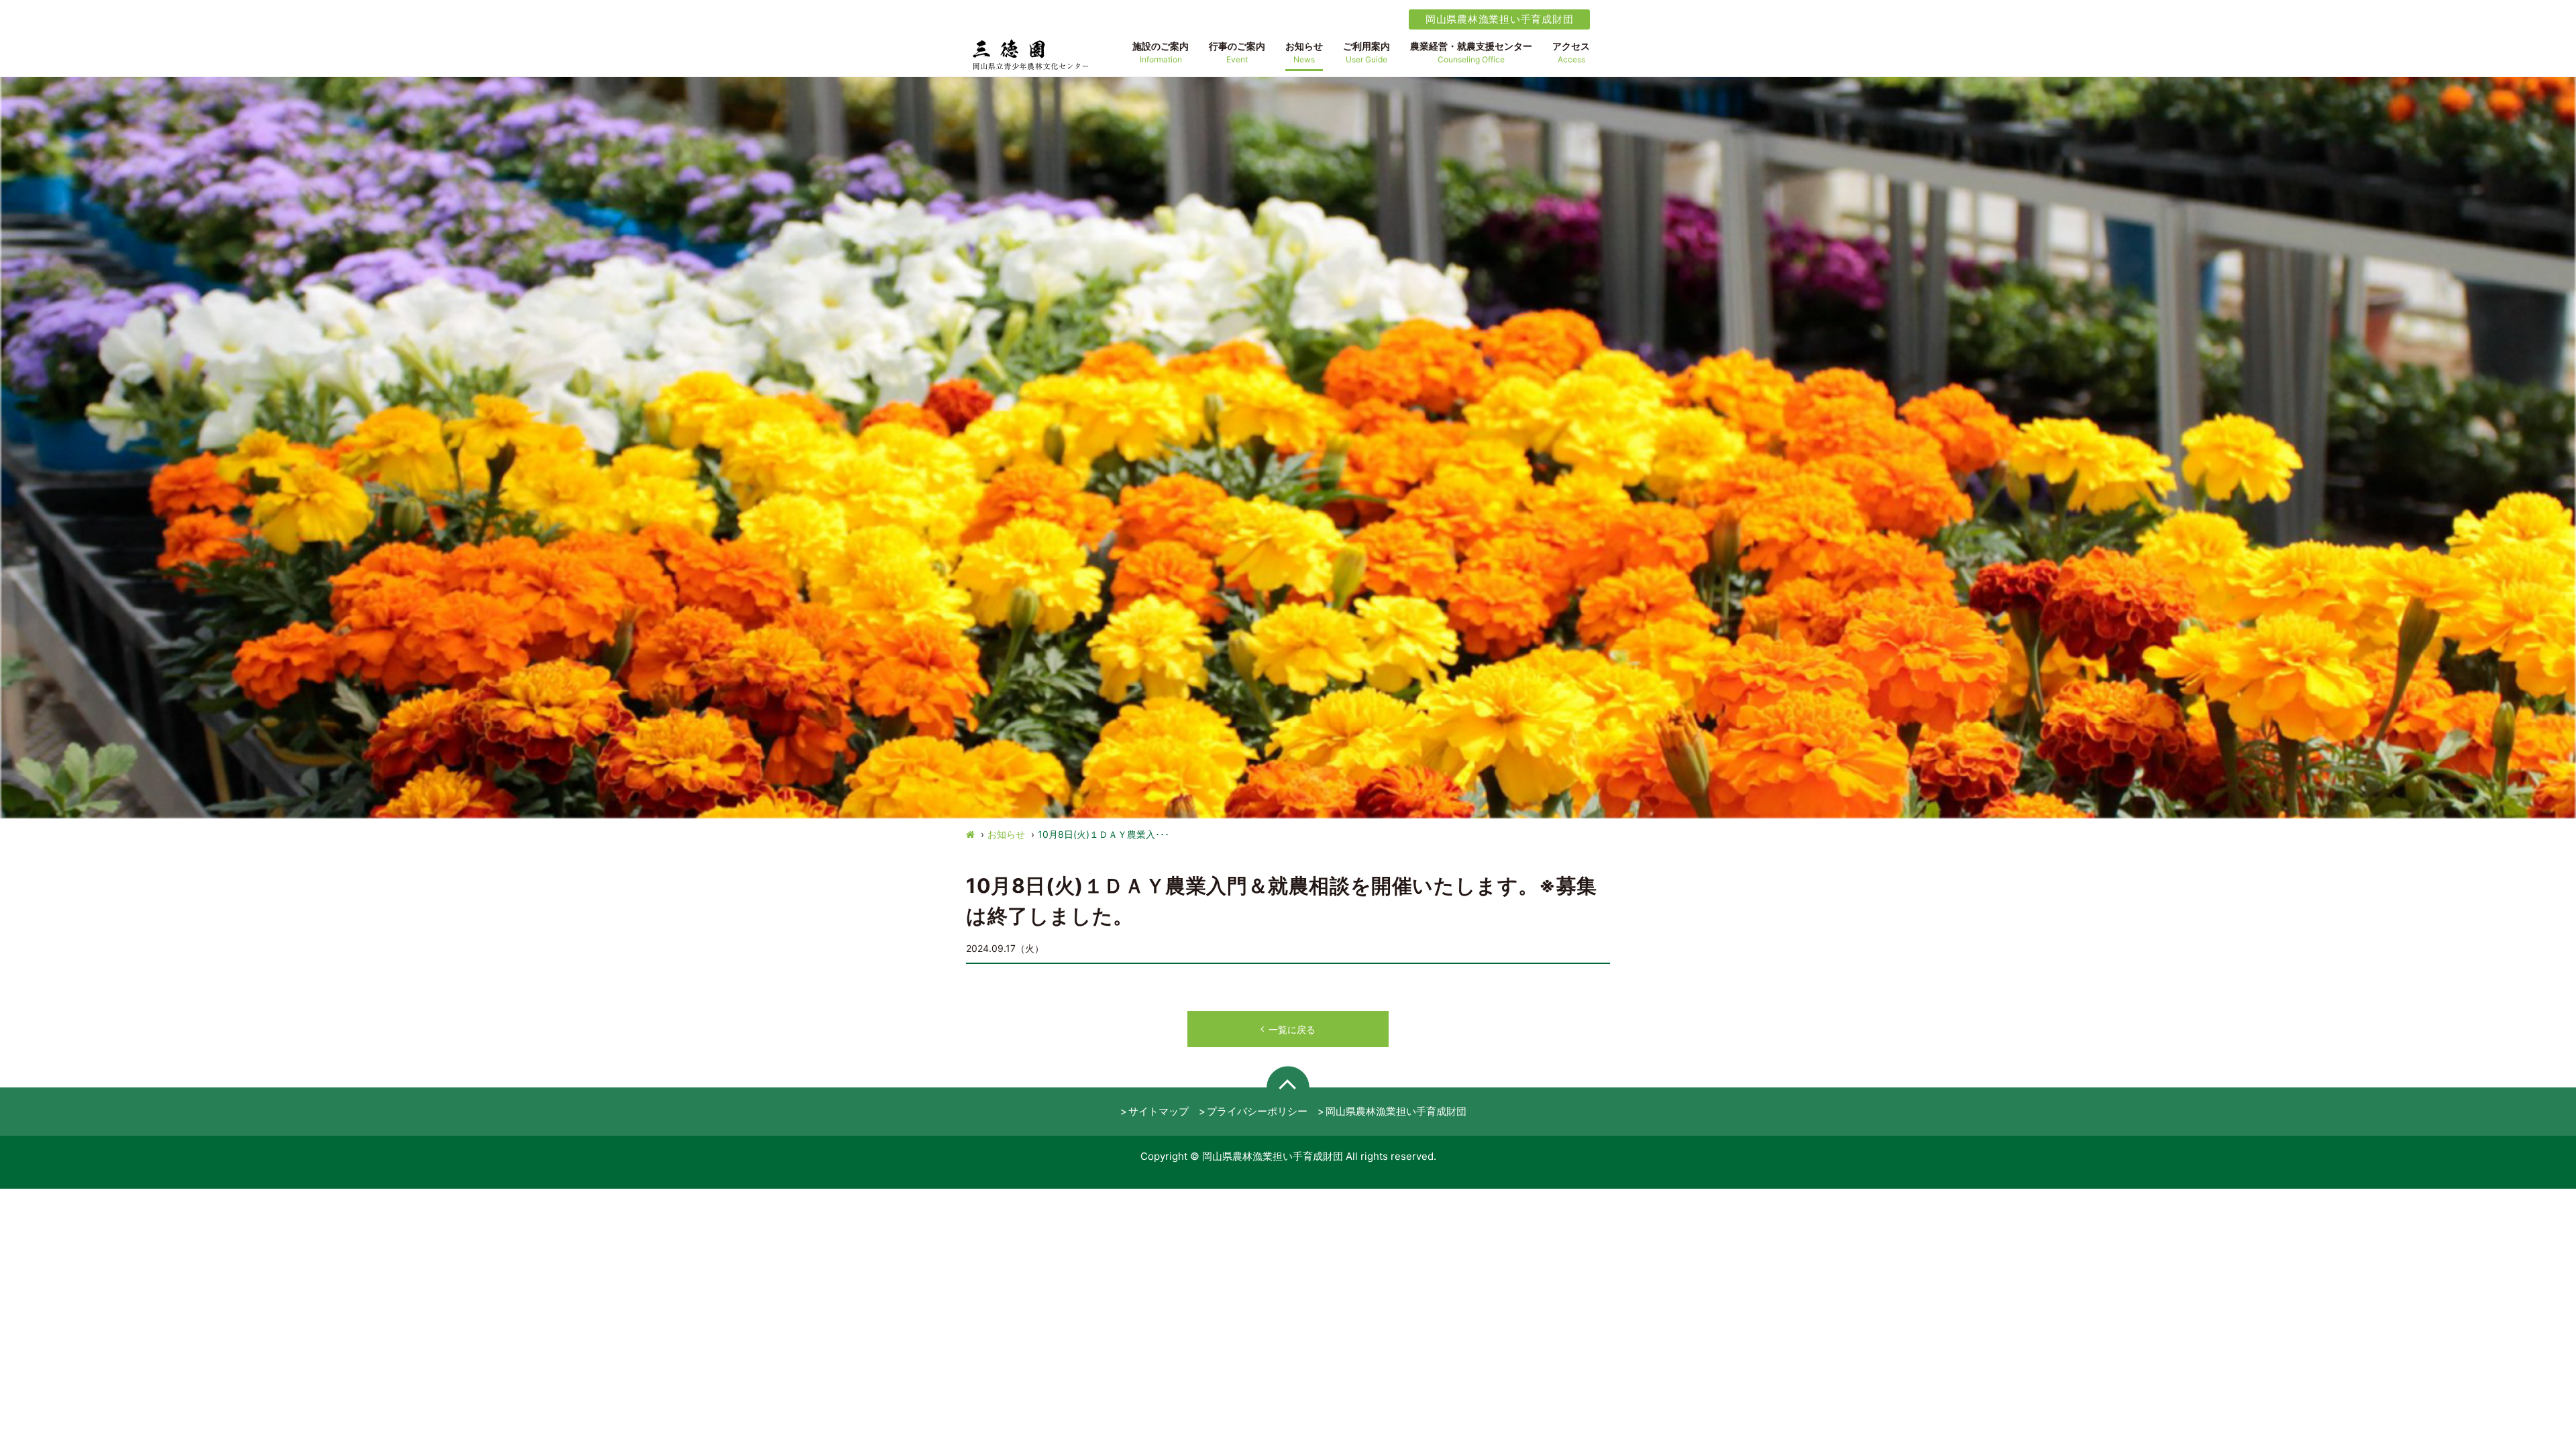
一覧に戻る (1292, 1029)
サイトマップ (1159, 1111)
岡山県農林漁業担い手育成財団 (1500, 19)
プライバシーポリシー (1257, 1111)
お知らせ (1006, 834)
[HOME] (970, 834)
